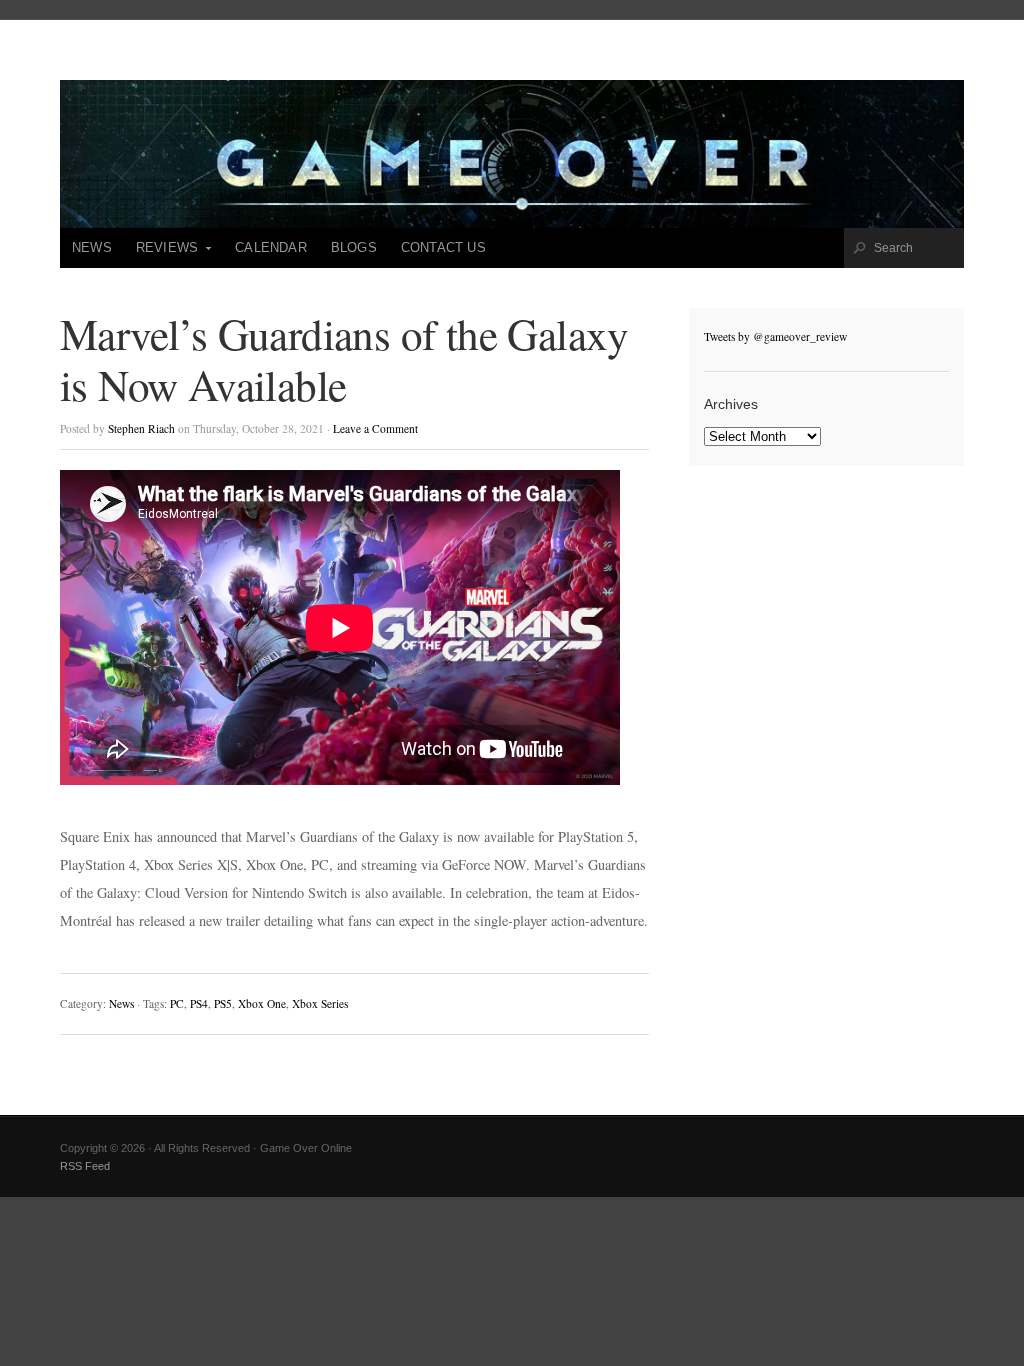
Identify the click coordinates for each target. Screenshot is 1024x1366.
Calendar (271, 247)
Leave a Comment (375, 428)
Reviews (161, 254)
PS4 (199, 1003)
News (92, 247)
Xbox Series (320, 1003)
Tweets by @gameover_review (775, 336)
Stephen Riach (141, 428)
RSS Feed (85, 1166)
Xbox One (262, 1003)
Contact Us (443, 247)
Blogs (354, 247)
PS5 (223, 1003)
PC (177, 1003)
